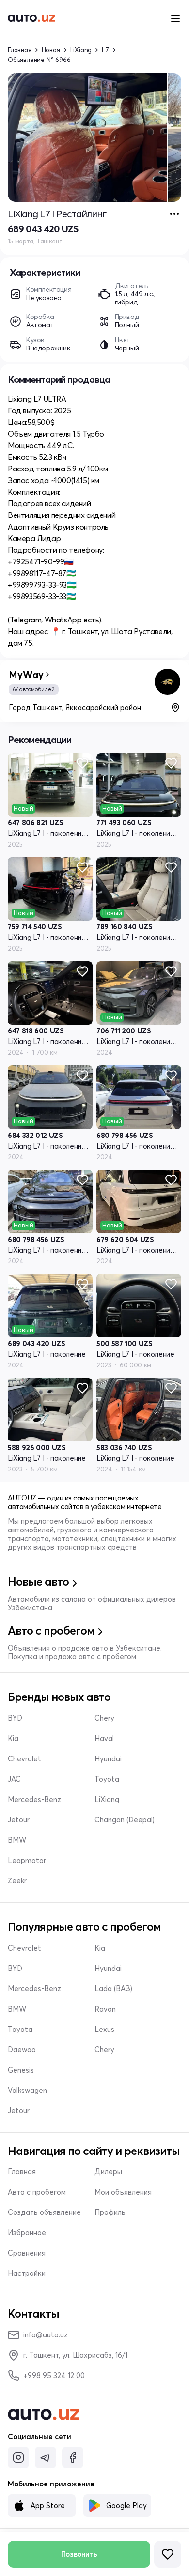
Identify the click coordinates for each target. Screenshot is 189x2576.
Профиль (110, 2212)
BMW (17, 1840)
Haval (104, 1739)
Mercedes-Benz (34, 1800)
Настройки (27, 2273)
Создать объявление (44, 2212)
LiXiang (81, 50)
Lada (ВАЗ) (113, 1989)
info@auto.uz (46, 2335)
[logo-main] (31, 18)
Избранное (27, 2233)
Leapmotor (27, 1861)
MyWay (26, 675)
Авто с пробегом (37, 2192)
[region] (94, 137)
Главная (20, 50)
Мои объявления (123, 2192)
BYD (15, 1718)
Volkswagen (27, 2091)
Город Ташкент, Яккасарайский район (75, 707)
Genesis (21, 2070)
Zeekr (17, 1881)
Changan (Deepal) (125, 1820)
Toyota (107, 1779)
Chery (104, 1718)
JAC (14, 1779)
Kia (13, 1739)
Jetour (19, 1820)
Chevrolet (24, 1759)
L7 (105, 50)
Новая (51, 50)
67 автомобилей (34, 689)
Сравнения (27, 2253)
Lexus (104, 2030)
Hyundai (108, 1759)
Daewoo (22, 2050)
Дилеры (108, 2172)
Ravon (105, 2009)
